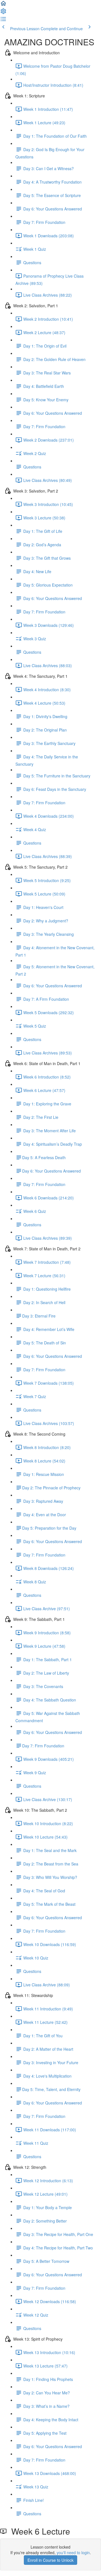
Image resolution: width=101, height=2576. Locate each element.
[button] (3, 5)
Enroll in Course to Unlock (50, 2560)
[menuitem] (3, 13)
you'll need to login (73, 2552)
